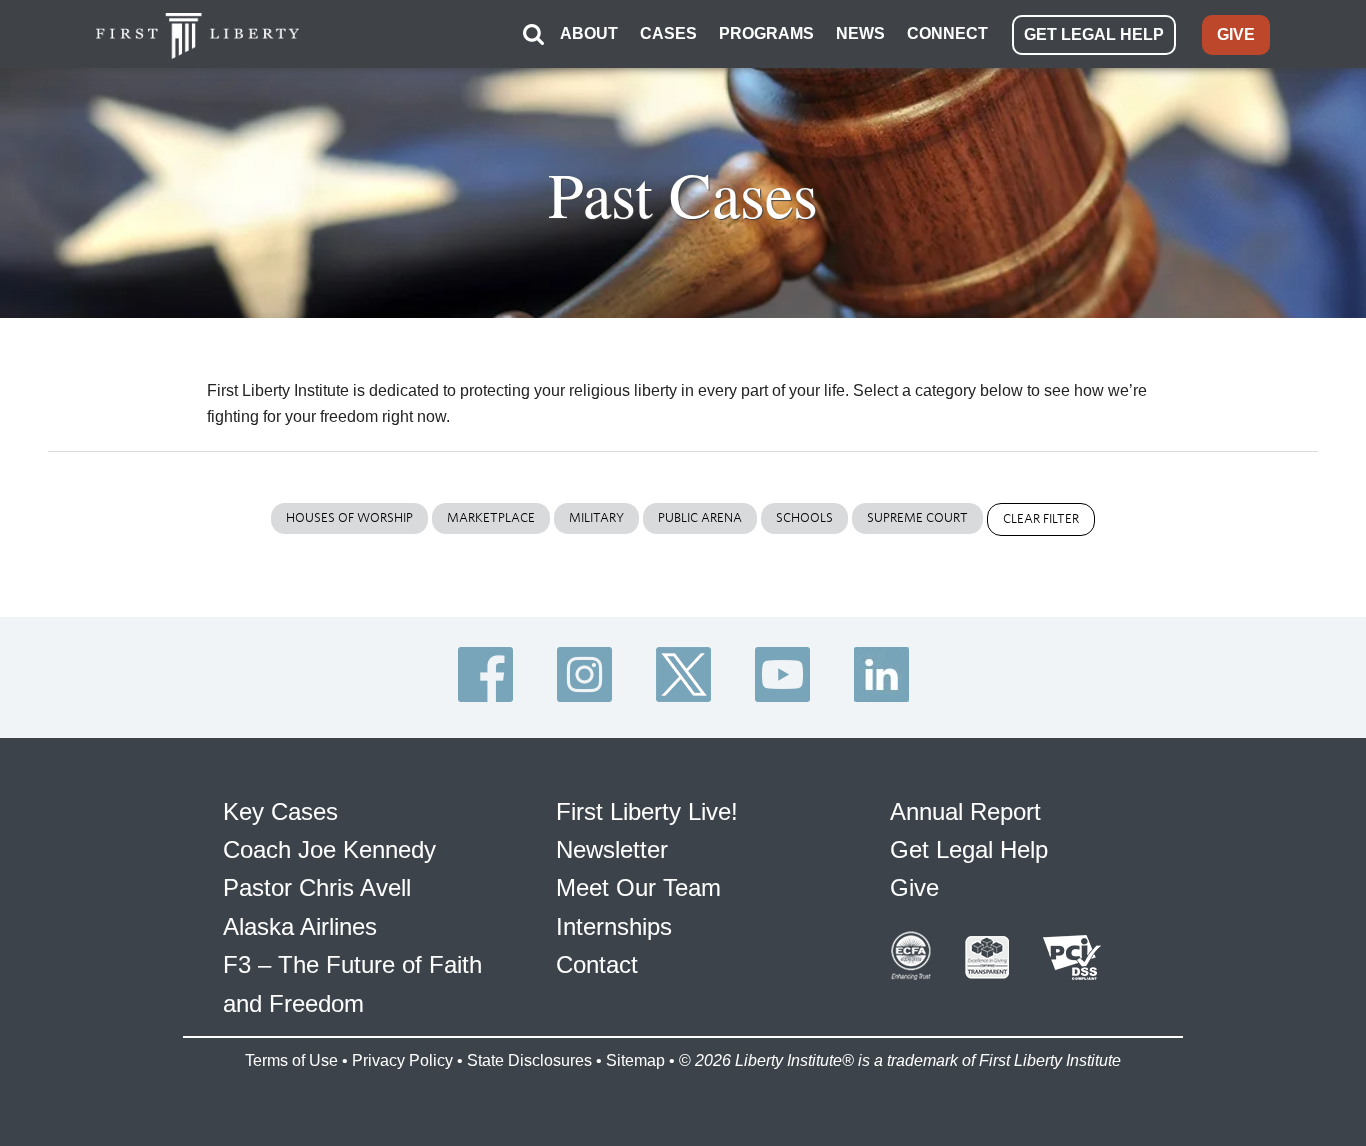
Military (596, 517)
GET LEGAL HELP (1094, 34)
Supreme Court (917, 517)
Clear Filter (1041, 518)
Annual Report (965, 811)
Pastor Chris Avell (317, 887)
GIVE (1236, 34)
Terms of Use (291, 1060)
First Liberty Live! (647, 811)
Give (914, 887)
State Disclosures (529, 1060)
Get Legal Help (969, 849)
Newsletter (612, 849)
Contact (597, 964)
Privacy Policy (402, 1060)
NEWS (860, 33)
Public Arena (700, 517)
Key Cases (280, 811)
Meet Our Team (638, 887)
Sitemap (635, 1060)
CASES (668, 33)
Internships (614, 926)
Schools (804, 517)
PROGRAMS (766, 33)
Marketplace (491, 517)
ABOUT (589, 33)
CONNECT (947, 33)
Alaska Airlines (300, 926)
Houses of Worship (349, 517)
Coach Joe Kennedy (329, 849)
